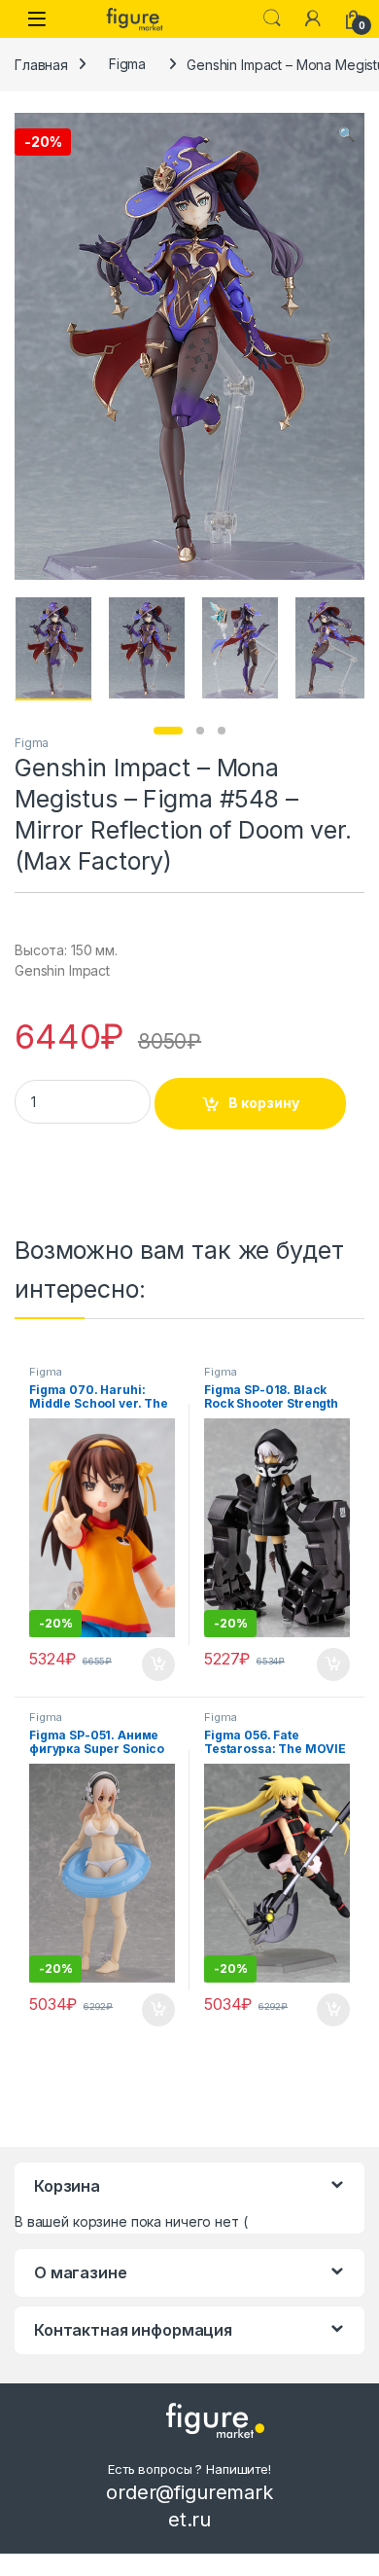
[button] (346, 134)
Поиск (272, 18)
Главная (41, 64)
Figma (127, 64)
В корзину (264, 1103)
